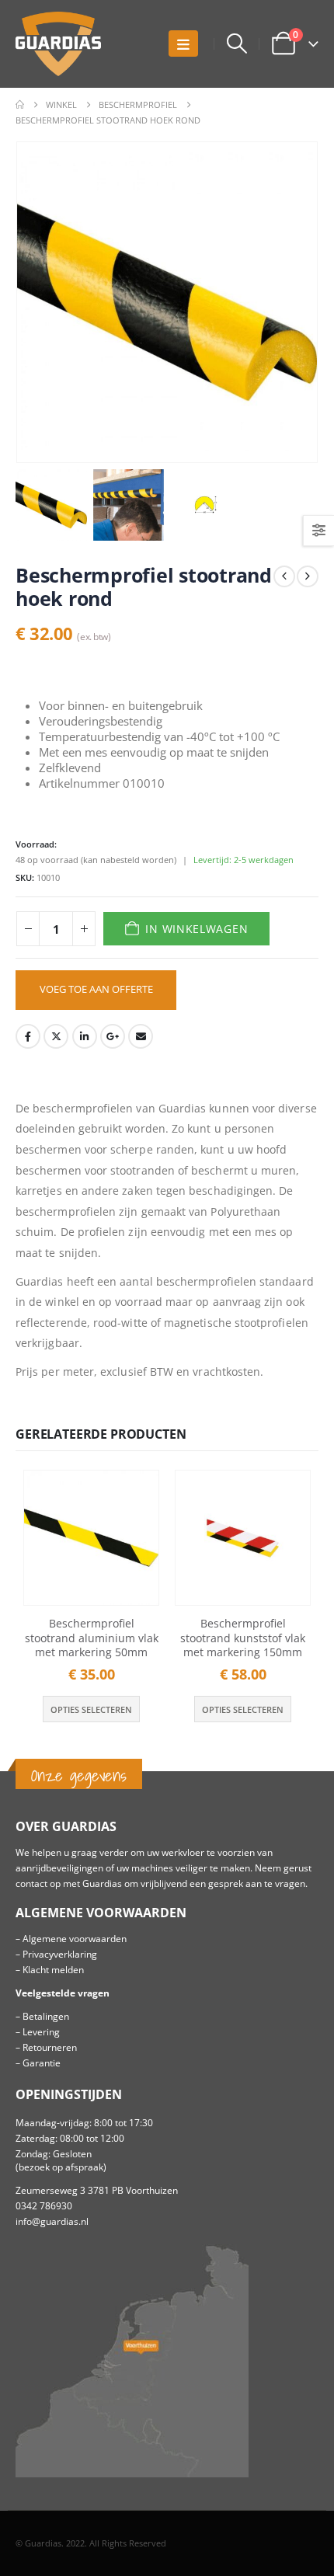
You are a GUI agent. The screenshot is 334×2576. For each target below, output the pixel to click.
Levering (41, 2031)
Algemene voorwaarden (75, 1938)
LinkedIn (85, 1036)
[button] (183, 44)
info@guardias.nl (52, 2221)
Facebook (28, 1036)
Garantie (42, 2063)
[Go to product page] (91, 1538)
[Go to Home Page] (20, 105)
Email (141, 1036)
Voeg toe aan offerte (96, 989)
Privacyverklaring (60, 1954)
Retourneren (50, 2047)
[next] (308, 576)
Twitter (56, 1036)
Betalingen (46, 2016)
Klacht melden (53, 1969)
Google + (113, 1036)
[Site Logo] (58, 44)
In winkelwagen (197, 929)
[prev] (284, 576)
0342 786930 (44, 2205)
